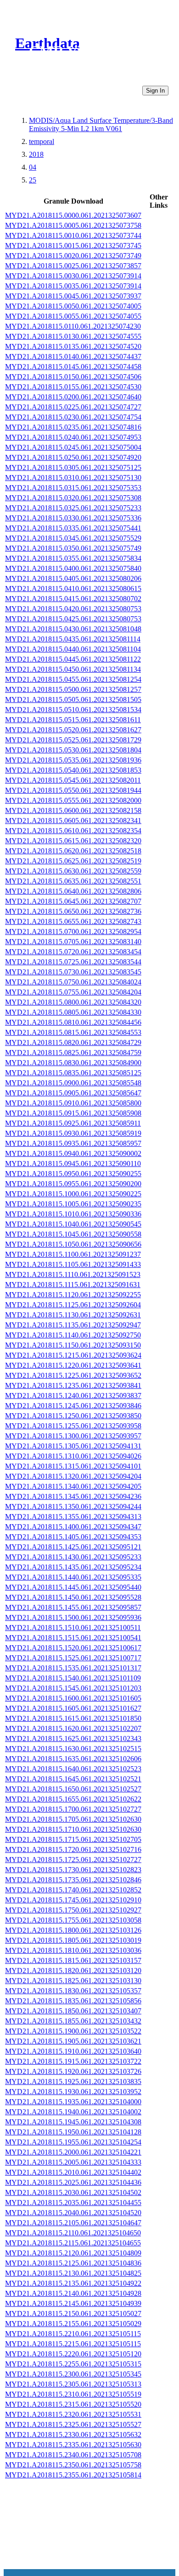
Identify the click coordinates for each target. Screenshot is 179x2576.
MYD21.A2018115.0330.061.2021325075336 (73, 518)
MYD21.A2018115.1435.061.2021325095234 (73, 1567)
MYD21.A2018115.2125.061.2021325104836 (73, 2263)
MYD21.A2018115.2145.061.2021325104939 (73, 2303)
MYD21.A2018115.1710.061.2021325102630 (73, 1829)
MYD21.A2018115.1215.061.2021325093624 (73, 1355)
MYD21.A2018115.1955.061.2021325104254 (73, 2142)
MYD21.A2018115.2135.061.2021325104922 (73, 2283)
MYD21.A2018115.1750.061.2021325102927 (73, 1910)
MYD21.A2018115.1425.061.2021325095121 (73, 1547)
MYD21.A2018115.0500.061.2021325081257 (73, 689)
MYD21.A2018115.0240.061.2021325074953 (73, 437)
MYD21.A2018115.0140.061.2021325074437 (73, 357)
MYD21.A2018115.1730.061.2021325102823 (73, 1870)
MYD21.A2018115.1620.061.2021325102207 (73, 1728)
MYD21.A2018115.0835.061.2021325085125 (73, 1073)
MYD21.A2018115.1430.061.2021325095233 (73, 1557)
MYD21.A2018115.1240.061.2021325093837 (73, 1396)
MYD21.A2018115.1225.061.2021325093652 (73, 1375)
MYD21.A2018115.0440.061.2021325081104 (73, 649)
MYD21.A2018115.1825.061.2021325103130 (73, 1981)
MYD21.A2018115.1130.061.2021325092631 (73, 1315)
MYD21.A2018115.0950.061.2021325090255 (73, 1174)
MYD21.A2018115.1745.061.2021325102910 (73, 1900)
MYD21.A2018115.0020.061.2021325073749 (73, 256)
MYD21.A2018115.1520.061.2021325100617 (73, 1648)
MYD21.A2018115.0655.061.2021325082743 (73, 921)
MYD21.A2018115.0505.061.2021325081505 (73, 699)
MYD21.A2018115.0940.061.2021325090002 (73, 1153)
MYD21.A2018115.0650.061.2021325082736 (73, 911)
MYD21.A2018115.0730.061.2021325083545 (73, 972)
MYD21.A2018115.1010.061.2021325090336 (73, 1214)
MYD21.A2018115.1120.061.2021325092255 (73, 1295)
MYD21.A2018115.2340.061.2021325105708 (73, 2455)
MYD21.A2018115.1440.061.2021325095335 (73, 1577)
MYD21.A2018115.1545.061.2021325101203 (73, 1688)
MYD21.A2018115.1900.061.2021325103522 (73, 2031)
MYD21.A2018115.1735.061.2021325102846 (73, 1880)
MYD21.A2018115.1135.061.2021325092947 (73, 1325)
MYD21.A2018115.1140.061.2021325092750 (73, 1335)
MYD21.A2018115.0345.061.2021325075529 (73, 538)
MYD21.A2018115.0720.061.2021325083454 (73, 952)
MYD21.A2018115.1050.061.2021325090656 (73, 1244)
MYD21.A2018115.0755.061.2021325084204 (73, 992)
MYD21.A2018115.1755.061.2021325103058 (73, 1920)
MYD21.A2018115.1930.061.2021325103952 (73, 2092)
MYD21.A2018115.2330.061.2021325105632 (73, 2435)
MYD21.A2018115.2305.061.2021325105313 (73, 2384)
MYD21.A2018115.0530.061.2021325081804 (73, 750)
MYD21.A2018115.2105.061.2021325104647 (73, 2223)
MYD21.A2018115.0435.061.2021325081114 (73, 639)
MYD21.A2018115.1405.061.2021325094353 (73, 1537)
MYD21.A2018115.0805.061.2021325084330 (73, 1012)
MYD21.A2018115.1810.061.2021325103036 (73, 1950)
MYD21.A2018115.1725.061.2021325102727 (73, 1860)
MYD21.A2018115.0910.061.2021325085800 (73, 1103)
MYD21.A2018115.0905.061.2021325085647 (73, 1093)
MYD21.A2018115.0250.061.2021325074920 (73, 457)
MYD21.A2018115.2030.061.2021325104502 (73, 2192)
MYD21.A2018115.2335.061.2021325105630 (73, 2445)
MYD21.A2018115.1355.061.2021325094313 (73, 1517)
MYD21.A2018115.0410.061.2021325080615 (73, 589)
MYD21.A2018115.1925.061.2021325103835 (73, 2081)
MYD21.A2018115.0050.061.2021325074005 (73, 306)
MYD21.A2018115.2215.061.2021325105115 (73, 2344)
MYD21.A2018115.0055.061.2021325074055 (73, 316)
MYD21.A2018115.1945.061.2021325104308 (73, 2122)
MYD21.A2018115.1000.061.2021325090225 (73, 1194)
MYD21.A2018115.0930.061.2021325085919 (73, 1133)
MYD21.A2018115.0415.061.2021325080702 (73, 599)
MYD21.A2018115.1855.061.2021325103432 (73, 2021)
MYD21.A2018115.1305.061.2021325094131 (73, 1446)
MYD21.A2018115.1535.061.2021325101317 (73, 1668)
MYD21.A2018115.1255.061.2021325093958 (73, 1426)
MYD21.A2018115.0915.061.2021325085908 (73, 1113)
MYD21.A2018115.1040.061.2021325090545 (73, 1224)
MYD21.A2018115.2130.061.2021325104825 (73, 2273)
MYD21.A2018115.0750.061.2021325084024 (73, 982)
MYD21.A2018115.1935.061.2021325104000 (73, 2102)
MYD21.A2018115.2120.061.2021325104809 (73, 2253)
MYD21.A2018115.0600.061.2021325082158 (73, 810)
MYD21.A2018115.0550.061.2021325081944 (73, 790)
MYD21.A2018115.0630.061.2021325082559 (73, 871)
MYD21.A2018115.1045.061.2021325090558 (73, 1234)
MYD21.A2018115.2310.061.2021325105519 (73, 2394)
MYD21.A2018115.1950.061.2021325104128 (73, 2132)
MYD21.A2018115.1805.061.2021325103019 (73, 1940)
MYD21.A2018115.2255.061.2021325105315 (73, 2364)
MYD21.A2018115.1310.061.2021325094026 (73, 1456)
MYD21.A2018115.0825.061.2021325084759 (73, 1053)
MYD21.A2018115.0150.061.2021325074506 (73, 377)
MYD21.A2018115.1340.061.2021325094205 (73, 1486)
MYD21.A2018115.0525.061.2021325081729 (73, 740)
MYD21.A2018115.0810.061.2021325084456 (73, 1022)
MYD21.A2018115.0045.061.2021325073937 (73, 296)
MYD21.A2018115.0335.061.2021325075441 (73, 528)
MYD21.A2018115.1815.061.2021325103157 (73, 1960)
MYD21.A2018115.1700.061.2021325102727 (73, 1809)
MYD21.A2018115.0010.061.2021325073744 (73, 235)
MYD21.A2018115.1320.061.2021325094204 (73, 1476)
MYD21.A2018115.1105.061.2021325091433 (73, 1264)
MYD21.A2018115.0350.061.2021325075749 (73, 548)
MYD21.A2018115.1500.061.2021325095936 (73, 1617)
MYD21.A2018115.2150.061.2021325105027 (73, 2313)
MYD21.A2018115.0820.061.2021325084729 (73, 1042)
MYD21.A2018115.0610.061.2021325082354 (73, 831)
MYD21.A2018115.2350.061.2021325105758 (73, 2465)
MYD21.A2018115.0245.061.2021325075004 (73, 447)
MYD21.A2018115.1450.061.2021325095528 (73, 1597)
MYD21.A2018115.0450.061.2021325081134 (73, 669)
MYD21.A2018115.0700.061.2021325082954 (73, 931)
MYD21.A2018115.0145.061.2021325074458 (73, 367)
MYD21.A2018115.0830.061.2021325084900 (73, 1063)
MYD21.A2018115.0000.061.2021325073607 (73, 215)
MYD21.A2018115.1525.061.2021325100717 (73, 1658)
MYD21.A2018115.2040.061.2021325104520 (73, 2213)
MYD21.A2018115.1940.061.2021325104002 (73, 2112)
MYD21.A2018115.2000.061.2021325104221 (73, 2152)
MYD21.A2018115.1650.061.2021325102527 (73, 1789)
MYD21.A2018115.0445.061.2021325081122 (73, 659)
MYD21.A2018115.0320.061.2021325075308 (73, 498)
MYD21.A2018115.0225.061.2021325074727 (73, 407)
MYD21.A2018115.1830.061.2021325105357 (73, 1991)
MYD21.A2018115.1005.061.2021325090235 (73, 1204)
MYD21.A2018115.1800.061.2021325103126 (73, 1930)
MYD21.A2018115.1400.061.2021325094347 (73, 1527)
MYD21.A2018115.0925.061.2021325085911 (73, 1123)
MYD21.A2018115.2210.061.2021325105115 (73, 2334)
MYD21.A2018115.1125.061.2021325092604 (73, 1305)
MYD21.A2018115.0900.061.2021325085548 (73, 1083)
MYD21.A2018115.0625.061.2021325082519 (73, 861)
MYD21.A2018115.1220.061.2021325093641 (73, 1365)
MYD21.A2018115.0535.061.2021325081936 (73, 760)
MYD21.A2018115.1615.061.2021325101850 (73, 1718)
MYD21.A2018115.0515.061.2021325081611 (73, 720)
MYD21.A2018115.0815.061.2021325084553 (73, 1032)
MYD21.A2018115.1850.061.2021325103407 (73, 2011)
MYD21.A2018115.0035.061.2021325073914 (73, 286)
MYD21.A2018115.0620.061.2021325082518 (73, 851)
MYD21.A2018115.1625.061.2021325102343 (73, 1739)
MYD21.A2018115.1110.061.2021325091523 (73, 1274)
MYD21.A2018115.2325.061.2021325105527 (73, 2424)
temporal (42, 141)
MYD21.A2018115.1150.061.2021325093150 (73, 1345)
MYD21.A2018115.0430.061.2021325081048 (73, 629)
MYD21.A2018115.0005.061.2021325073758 (73, 225)
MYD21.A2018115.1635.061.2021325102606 (73, 1759)
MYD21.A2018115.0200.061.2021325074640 (73, 397)
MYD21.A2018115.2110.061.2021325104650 (73, 2233)
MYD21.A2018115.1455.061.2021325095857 (73, 1607)
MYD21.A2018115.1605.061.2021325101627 (73, 1708)
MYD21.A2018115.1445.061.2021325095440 (73, 1587)
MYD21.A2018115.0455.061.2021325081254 (73, 679)
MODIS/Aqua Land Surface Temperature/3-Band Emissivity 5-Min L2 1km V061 (101, 124)
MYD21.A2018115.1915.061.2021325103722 (73, 2061)
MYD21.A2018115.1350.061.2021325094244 (73, 1506)
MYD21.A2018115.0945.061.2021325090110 (73, 1164)
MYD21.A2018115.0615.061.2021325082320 (73, 841)
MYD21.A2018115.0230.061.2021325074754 (73, 417)
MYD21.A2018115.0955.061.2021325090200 (73, 1184)
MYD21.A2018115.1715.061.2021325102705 (73, 1839)
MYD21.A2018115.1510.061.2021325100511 (73, 1628)
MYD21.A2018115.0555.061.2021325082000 (73, 800)
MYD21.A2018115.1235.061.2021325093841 (73, 1385)
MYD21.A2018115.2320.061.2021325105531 (73, 2414)
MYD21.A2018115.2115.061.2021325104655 (73, 2243)
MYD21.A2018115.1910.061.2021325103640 (73, 2051)
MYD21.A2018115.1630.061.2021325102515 (73, 1749)
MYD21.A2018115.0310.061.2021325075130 (73, 478)
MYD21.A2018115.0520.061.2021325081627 (73, 730)
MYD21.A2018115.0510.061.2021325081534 (73, 710)
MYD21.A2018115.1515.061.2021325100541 (73, 1638)
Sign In (155, 91)
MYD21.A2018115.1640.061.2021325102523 (73, 1769)
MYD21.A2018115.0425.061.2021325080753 (73, 619)
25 (33, 180)
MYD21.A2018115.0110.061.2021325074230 (73, 326)
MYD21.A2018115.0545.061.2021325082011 (73, 780)
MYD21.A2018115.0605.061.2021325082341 (73, 821)
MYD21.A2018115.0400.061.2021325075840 (73, 568)
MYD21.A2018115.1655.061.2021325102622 (73, 1799)
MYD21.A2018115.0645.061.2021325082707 (73, 901)
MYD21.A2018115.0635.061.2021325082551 (73, 881)
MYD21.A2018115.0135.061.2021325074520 (73, 346)
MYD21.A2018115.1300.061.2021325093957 (73, 1436)
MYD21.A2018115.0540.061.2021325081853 (73, 770)
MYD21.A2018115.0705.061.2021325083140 (73, 942)
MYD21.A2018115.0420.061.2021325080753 (73, 609)
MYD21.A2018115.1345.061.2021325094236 (73, 1496)
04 (33, 167)
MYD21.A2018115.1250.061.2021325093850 (73, 1416)
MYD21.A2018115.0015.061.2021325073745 (73, 246)
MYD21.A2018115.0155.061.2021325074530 (73, 387)
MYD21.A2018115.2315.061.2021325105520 (73, 2404)
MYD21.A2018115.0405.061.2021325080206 (73, 578)
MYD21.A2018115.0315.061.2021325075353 (73, 488)
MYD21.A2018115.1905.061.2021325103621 (73, 2041)
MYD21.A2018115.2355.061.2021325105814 (73, 2475)
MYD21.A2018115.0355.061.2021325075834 (73, 558)
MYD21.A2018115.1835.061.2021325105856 (73, 2001)
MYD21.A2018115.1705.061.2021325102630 (73, 1819)
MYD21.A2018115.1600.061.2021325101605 (73, 1698)
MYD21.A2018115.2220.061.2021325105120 (73, 2354)
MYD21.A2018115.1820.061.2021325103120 (73, 1971)
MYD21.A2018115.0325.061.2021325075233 (73, 508)
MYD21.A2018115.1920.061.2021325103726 (73, 2071)
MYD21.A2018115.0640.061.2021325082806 (73, 891)
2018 (36, 154)
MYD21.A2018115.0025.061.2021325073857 (73, 266)
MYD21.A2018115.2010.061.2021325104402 (73, 2172)
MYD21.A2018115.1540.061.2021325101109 (73, 1678)
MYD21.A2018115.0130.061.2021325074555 (73, 336)
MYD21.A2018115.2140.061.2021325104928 (73, 2293)
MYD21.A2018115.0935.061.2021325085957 (73, 1143)
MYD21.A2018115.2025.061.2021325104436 (73, 2182)
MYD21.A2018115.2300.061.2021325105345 (73, 2374)
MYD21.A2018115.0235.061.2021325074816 (73, 427)
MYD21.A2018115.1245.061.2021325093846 (73, 1406)
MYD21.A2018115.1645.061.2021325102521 (73, 1779)
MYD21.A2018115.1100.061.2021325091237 (73, 1254)
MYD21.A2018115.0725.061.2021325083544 (73, 962)
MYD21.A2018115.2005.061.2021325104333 (73, 2162)
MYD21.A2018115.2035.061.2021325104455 (73, 2203)
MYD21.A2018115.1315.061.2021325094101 (73, 1466)
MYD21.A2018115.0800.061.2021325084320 (73, 1002)
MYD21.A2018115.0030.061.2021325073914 (73, 276)
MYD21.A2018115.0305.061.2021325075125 (73, 467)
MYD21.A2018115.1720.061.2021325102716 (73, 1849)
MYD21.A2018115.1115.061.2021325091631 (73, 1285)
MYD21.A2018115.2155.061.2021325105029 (73, 2324)
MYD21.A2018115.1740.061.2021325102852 (73, 1890)
